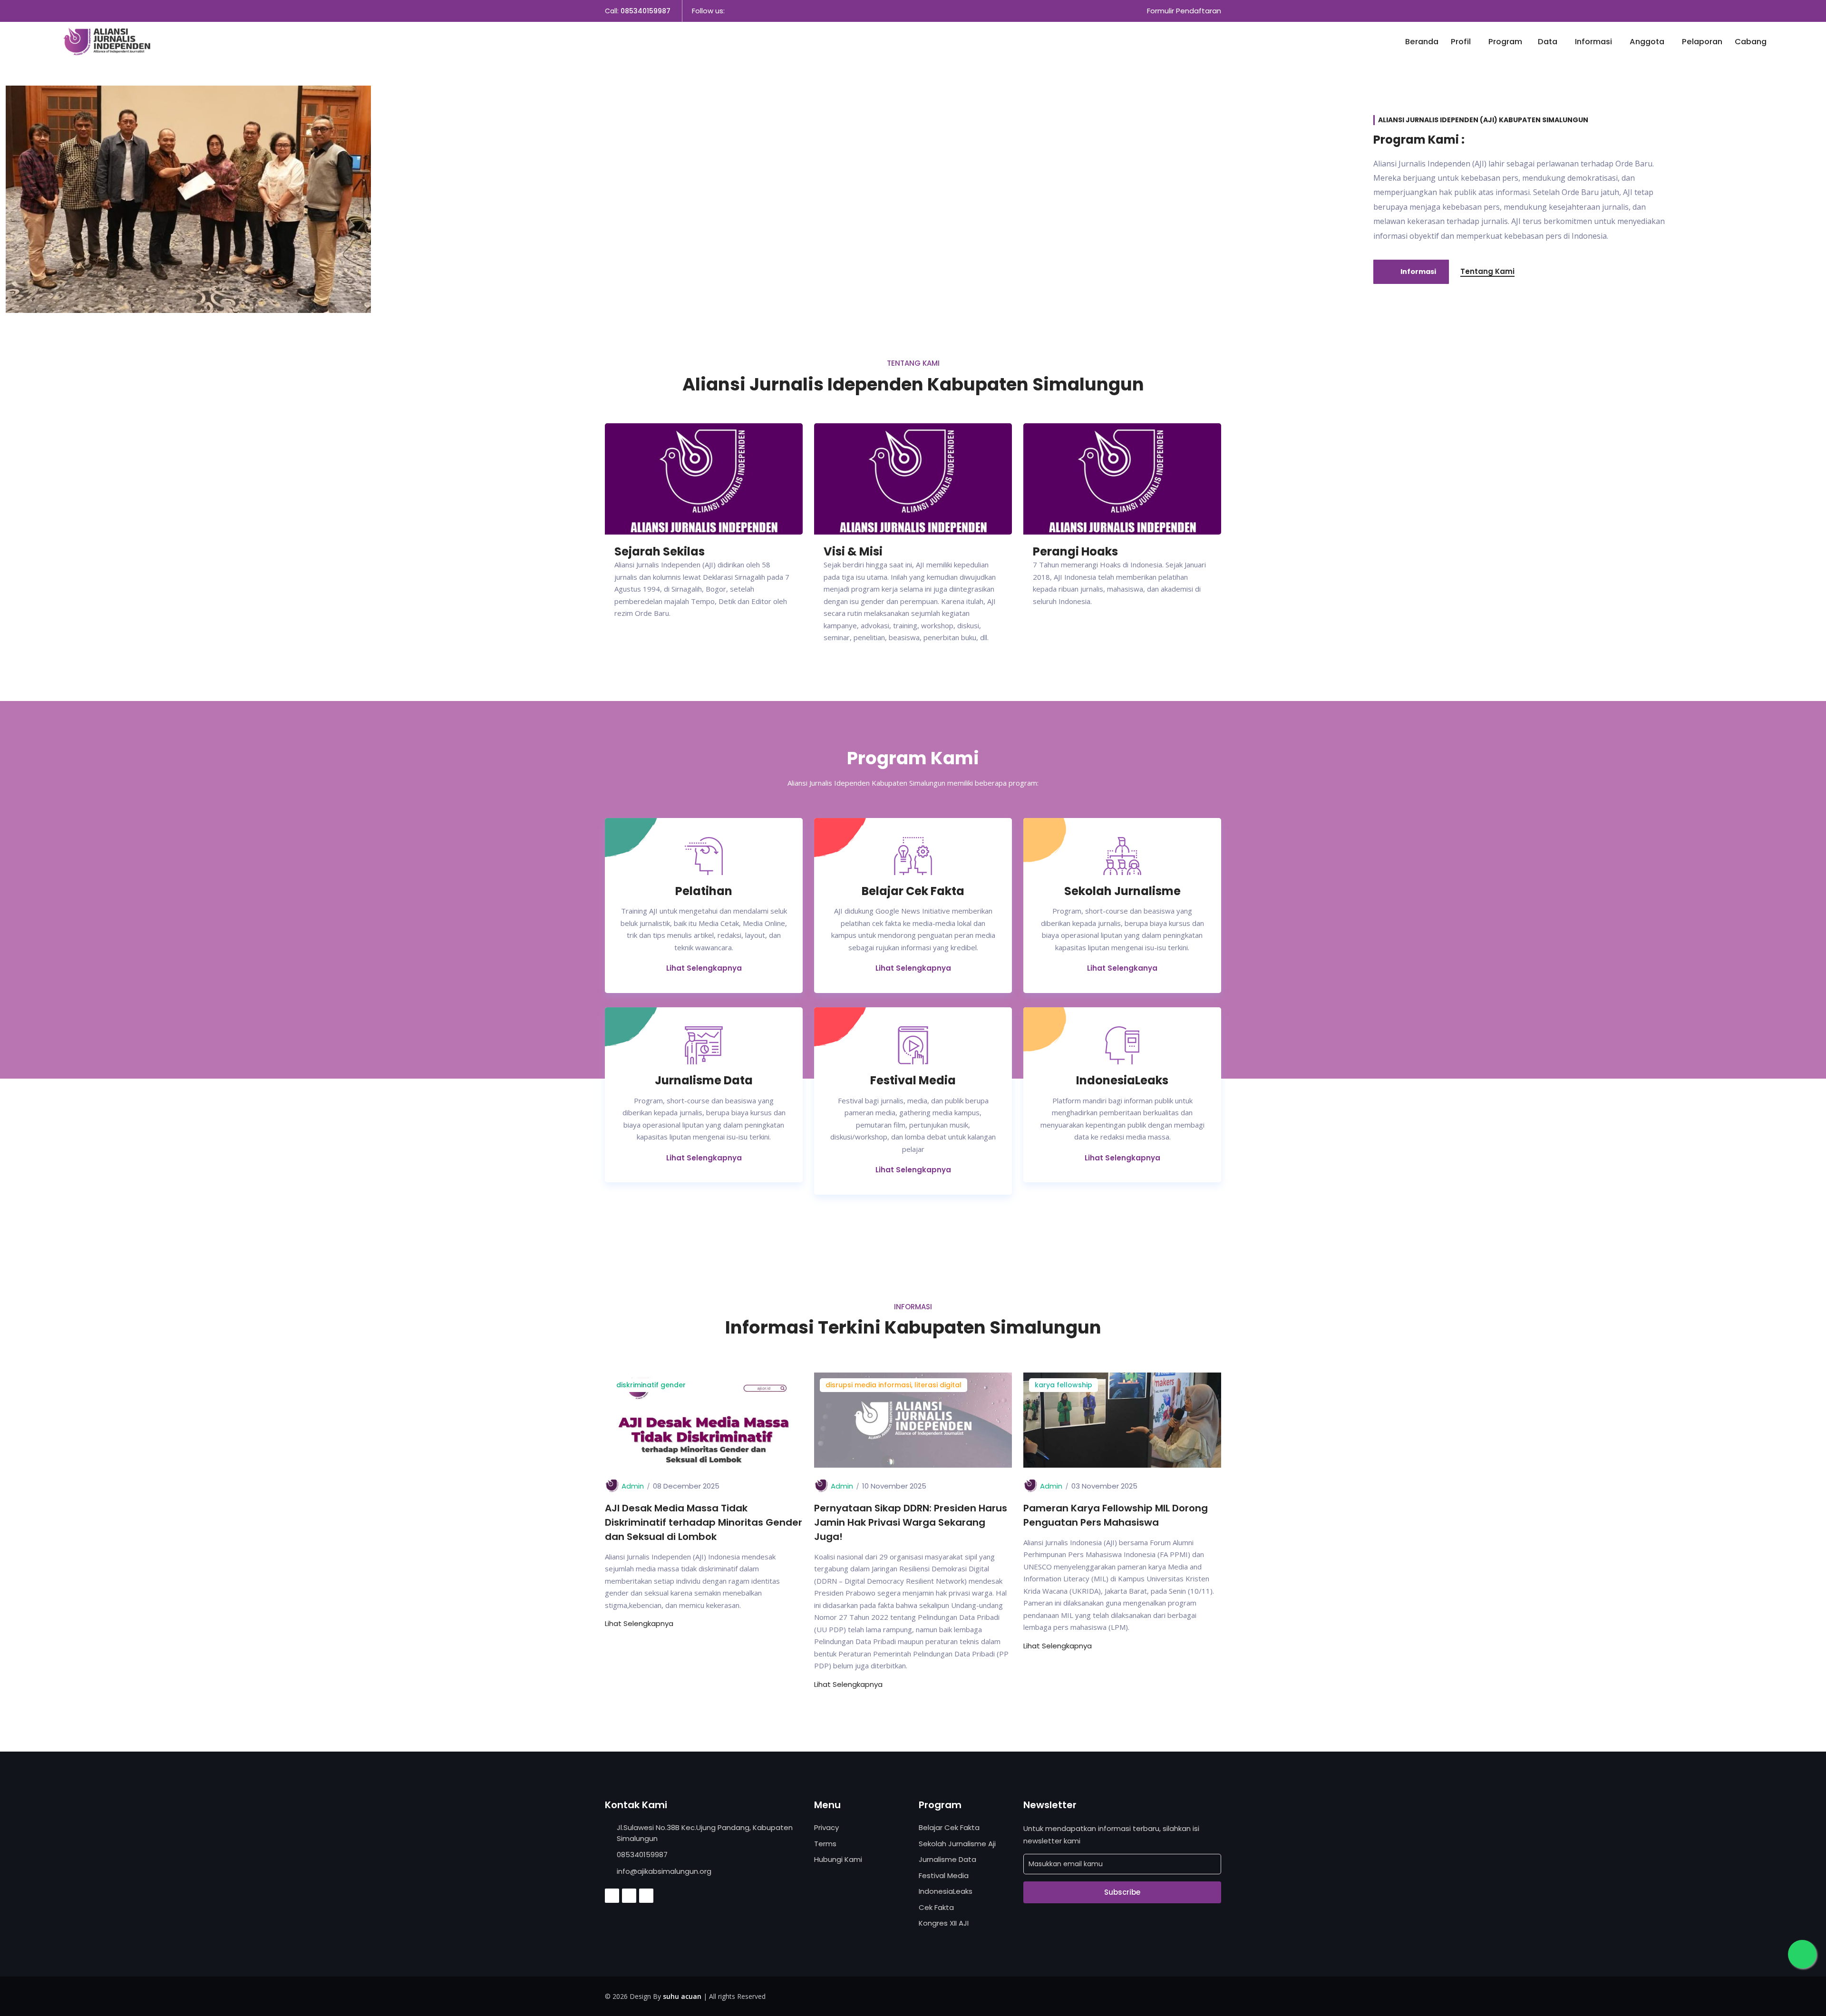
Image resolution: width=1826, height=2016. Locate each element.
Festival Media (944, 1875)
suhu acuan (682, 1996)
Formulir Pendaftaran (1184, 11)
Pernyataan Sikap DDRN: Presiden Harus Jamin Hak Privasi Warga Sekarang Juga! (911, 1522)
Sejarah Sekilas (660, 551)
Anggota (1648, 42)
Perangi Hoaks (1075, 551)
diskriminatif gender (651, 1385)
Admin (633, 1486)
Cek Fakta (936, 1907)
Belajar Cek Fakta (949, 1827)
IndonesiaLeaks (946, 1891)
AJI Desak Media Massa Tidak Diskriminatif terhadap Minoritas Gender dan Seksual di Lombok (704, 1522)
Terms (825, 1844)
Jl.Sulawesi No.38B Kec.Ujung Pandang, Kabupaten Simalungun (705, 1833)
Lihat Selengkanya (1122, 968)
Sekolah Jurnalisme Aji (957, 1844)
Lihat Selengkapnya (704, 968)
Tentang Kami (1487, 271)
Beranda (1422, 42)
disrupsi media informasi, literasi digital (894, 1385)
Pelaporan (1702, 42)
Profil (1462, 42)
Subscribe (1122, 1892)
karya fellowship (1064, 1385)
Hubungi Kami (838, 1859)
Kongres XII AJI (944, 1923)
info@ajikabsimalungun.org (664, 1871)
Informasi (1594, 42)
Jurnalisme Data (947, 1859)
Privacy (826, 1827)
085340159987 (646, 11)
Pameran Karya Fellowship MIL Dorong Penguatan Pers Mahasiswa (1116, 1515)
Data (1549, 42)
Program (1505, 42)
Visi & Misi (853, 551)
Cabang (1751, 42)
